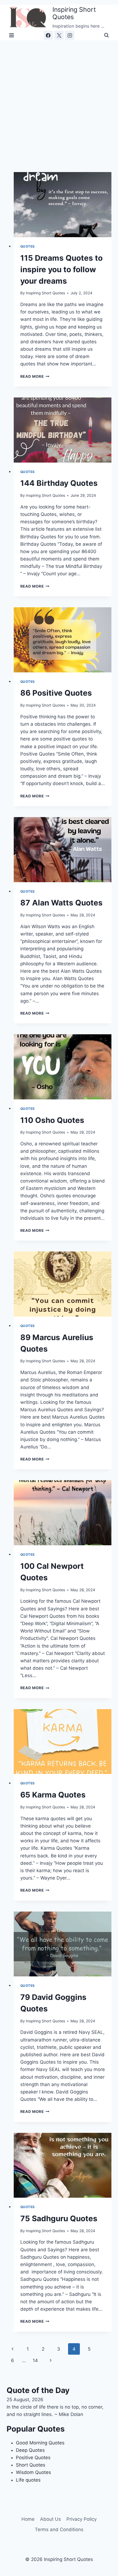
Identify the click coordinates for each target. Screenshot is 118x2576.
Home (28, 2519)
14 (35, 2360)
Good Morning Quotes (40, 2443)
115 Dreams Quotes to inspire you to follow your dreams (61, 269)
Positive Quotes (33, 2458)
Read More (35, 376)
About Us (50, 2519)
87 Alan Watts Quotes (61, 903)
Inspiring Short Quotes (45, 293)
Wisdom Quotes (33, 2472)
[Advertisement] (59, 102)
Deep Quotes (30, 2450)
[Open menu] (12, 35)
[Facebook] (48, 35)
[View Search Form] (106, 35)
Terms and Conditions (59, 2529)
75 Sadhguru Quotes (59, 2218)
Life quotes (28, 2480)
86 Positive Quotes (56, 693)
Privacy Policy (82, 2519)
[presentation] (63, 205)
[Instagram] (70, 35)
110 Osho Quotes (52, 1120)
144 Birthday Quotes (59, 483)
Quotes (28, 246)
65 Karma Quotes (53, 1795)
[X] (59, 35)
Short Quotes (31, 2465)
